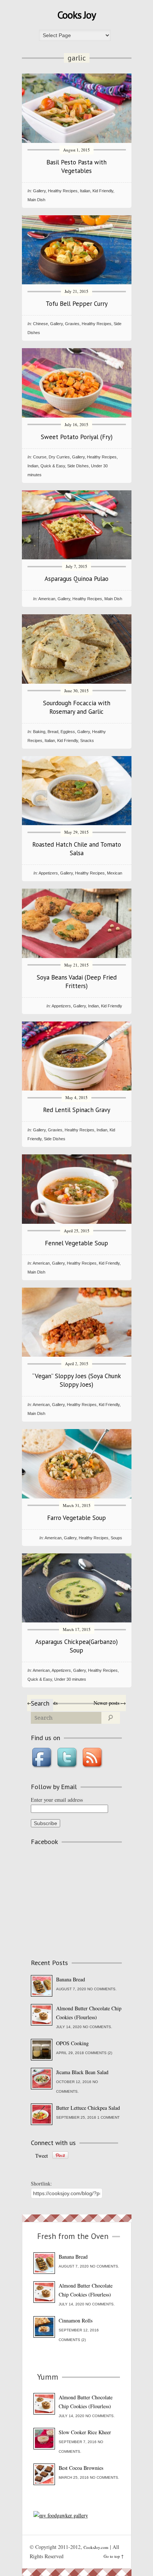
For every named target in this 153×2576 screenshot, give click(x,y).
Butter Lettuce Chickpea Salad (88, 2108)
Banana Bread (71, 1979)
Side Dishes (78, 466)
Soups (116, 1538)
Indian (33, 466)
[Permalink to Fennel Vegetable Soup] (77, 1222)
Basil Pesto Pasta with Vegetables (76, 166)
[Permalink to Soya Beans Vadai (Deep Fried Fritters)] (77, 956)
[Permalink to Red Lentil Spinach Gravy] (77, 1088)
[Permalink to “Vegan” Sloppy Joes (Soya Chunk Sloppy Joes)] (77, 1355)
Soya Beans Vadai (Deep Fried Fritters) (77, 982)
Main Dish (36, 200)
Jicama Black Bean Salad (82, 2072)
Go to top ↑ (114, 2556)
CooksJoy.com (96, 2547)
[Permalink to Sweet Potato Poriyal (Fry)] (77, 416)
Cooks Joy (76, 15)
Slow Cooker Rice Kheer (85, 2432)
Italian (85, 191)
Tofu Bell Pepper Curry (77, 304)
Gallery (39, 191)
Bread (53, 732)
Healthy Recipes (63, 191)
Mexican (115, 873)
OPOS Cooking (72, 2043)
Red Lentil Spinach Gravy (77, 1110)
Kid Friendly (103, 191)
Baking (39, 732)
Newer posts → (110, 1703)
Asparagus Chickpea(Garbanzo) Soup (76, 1646)
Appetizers (48, 873)
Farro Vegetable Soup (76, 1518)
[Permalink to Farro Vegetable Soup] (77, 1496)
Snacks (87, 741)
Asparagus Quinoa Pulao (76, 579)
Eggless (68, 732)
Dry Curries (59, 457)
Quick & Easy (53, 466)
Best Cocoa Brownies (81, 2468)
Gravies (72, 324)
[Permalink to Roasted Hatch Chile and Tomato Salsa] (77, 823)
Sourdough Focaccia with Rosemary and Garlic (77, 707)
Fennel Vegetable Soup (76, 1243)
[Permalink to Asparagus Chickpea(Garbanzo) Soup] (77, 1620)
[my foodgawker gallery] (61, 2515)
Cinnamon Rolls (76, 2320)
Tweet (42, 2156)
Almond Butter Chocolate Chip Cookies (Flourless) (89, 2013)
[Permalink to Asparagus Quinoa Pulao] (77, 557)
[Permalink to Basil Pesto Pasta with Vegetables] (77, 141)
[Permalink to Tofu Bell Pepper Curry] (77, 282)
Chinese (40, 324)
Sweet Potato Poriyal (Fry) (77, 437)
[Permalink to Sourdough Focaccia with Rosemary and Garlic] (77, 682)
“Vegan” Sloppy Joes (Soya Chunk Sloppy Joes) (77, 1380)
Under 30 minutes (70, 1679)
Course (40, 457)
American (47, 599)
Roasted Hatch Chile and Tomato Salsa (77, 849)
